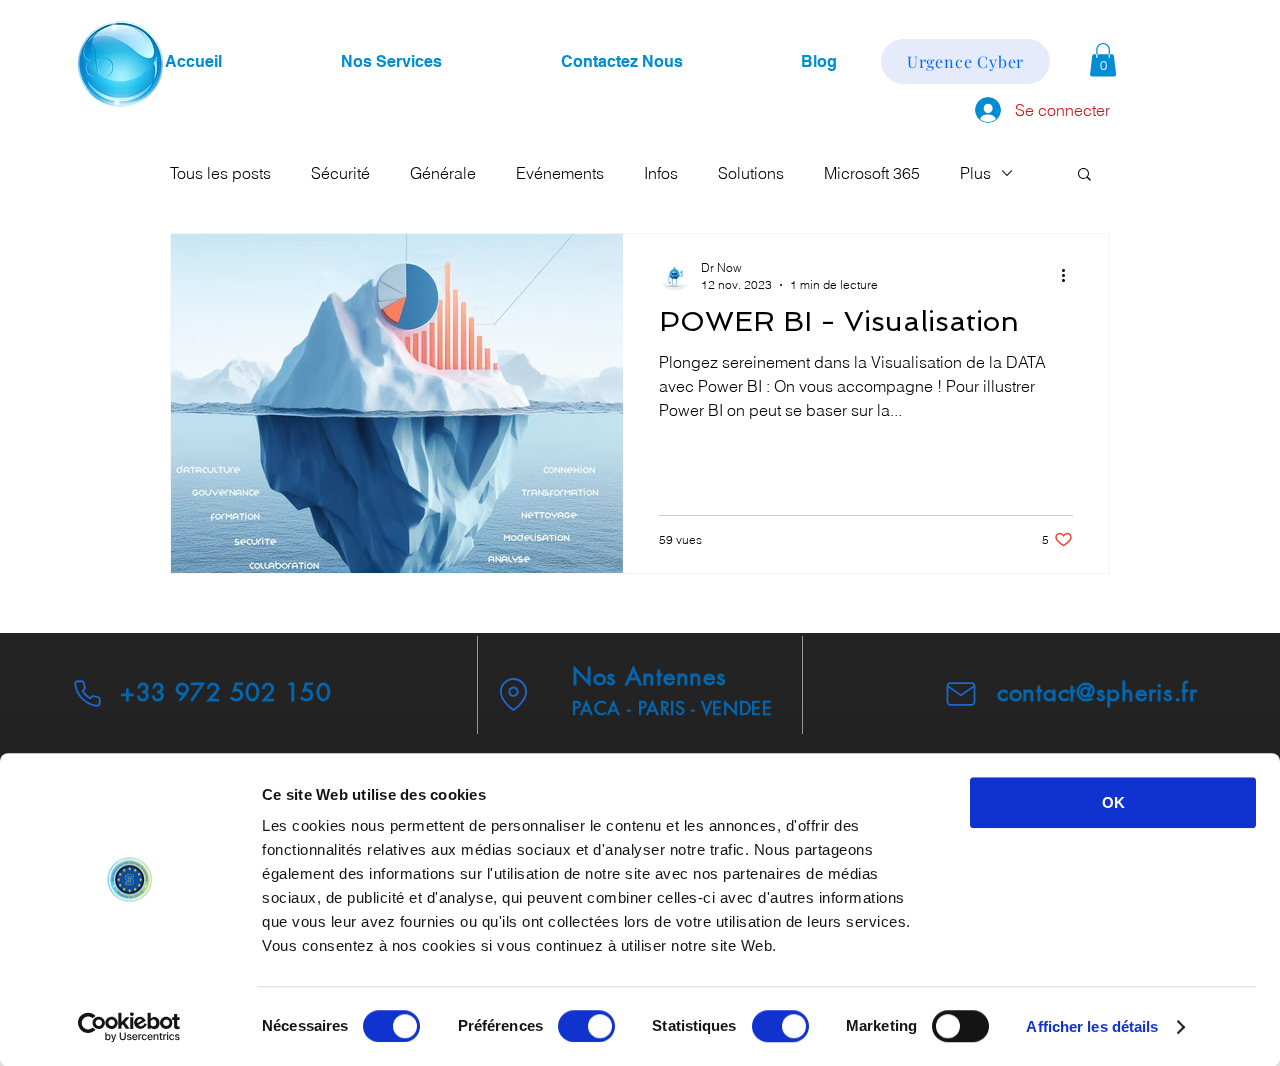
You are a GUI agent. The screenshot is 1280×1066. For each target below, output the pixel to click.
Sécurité (340, 173)
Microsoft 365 (872, 173)
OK (1113, 802)
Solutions (751, 173)
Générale (443, 173)
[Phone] (88, 693)
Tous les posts (220, 173)
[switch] (586, 1026)
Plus (975, 173)
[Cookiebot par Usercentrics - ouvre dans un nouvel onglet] (129, 1027)
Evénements (560, 173)
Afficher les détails (1092, 1026)
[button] (1103, 59)
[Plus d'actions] (1070, 275)
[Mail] (961, 694)
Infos (661, 173)
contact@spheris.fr (1097, 692)
